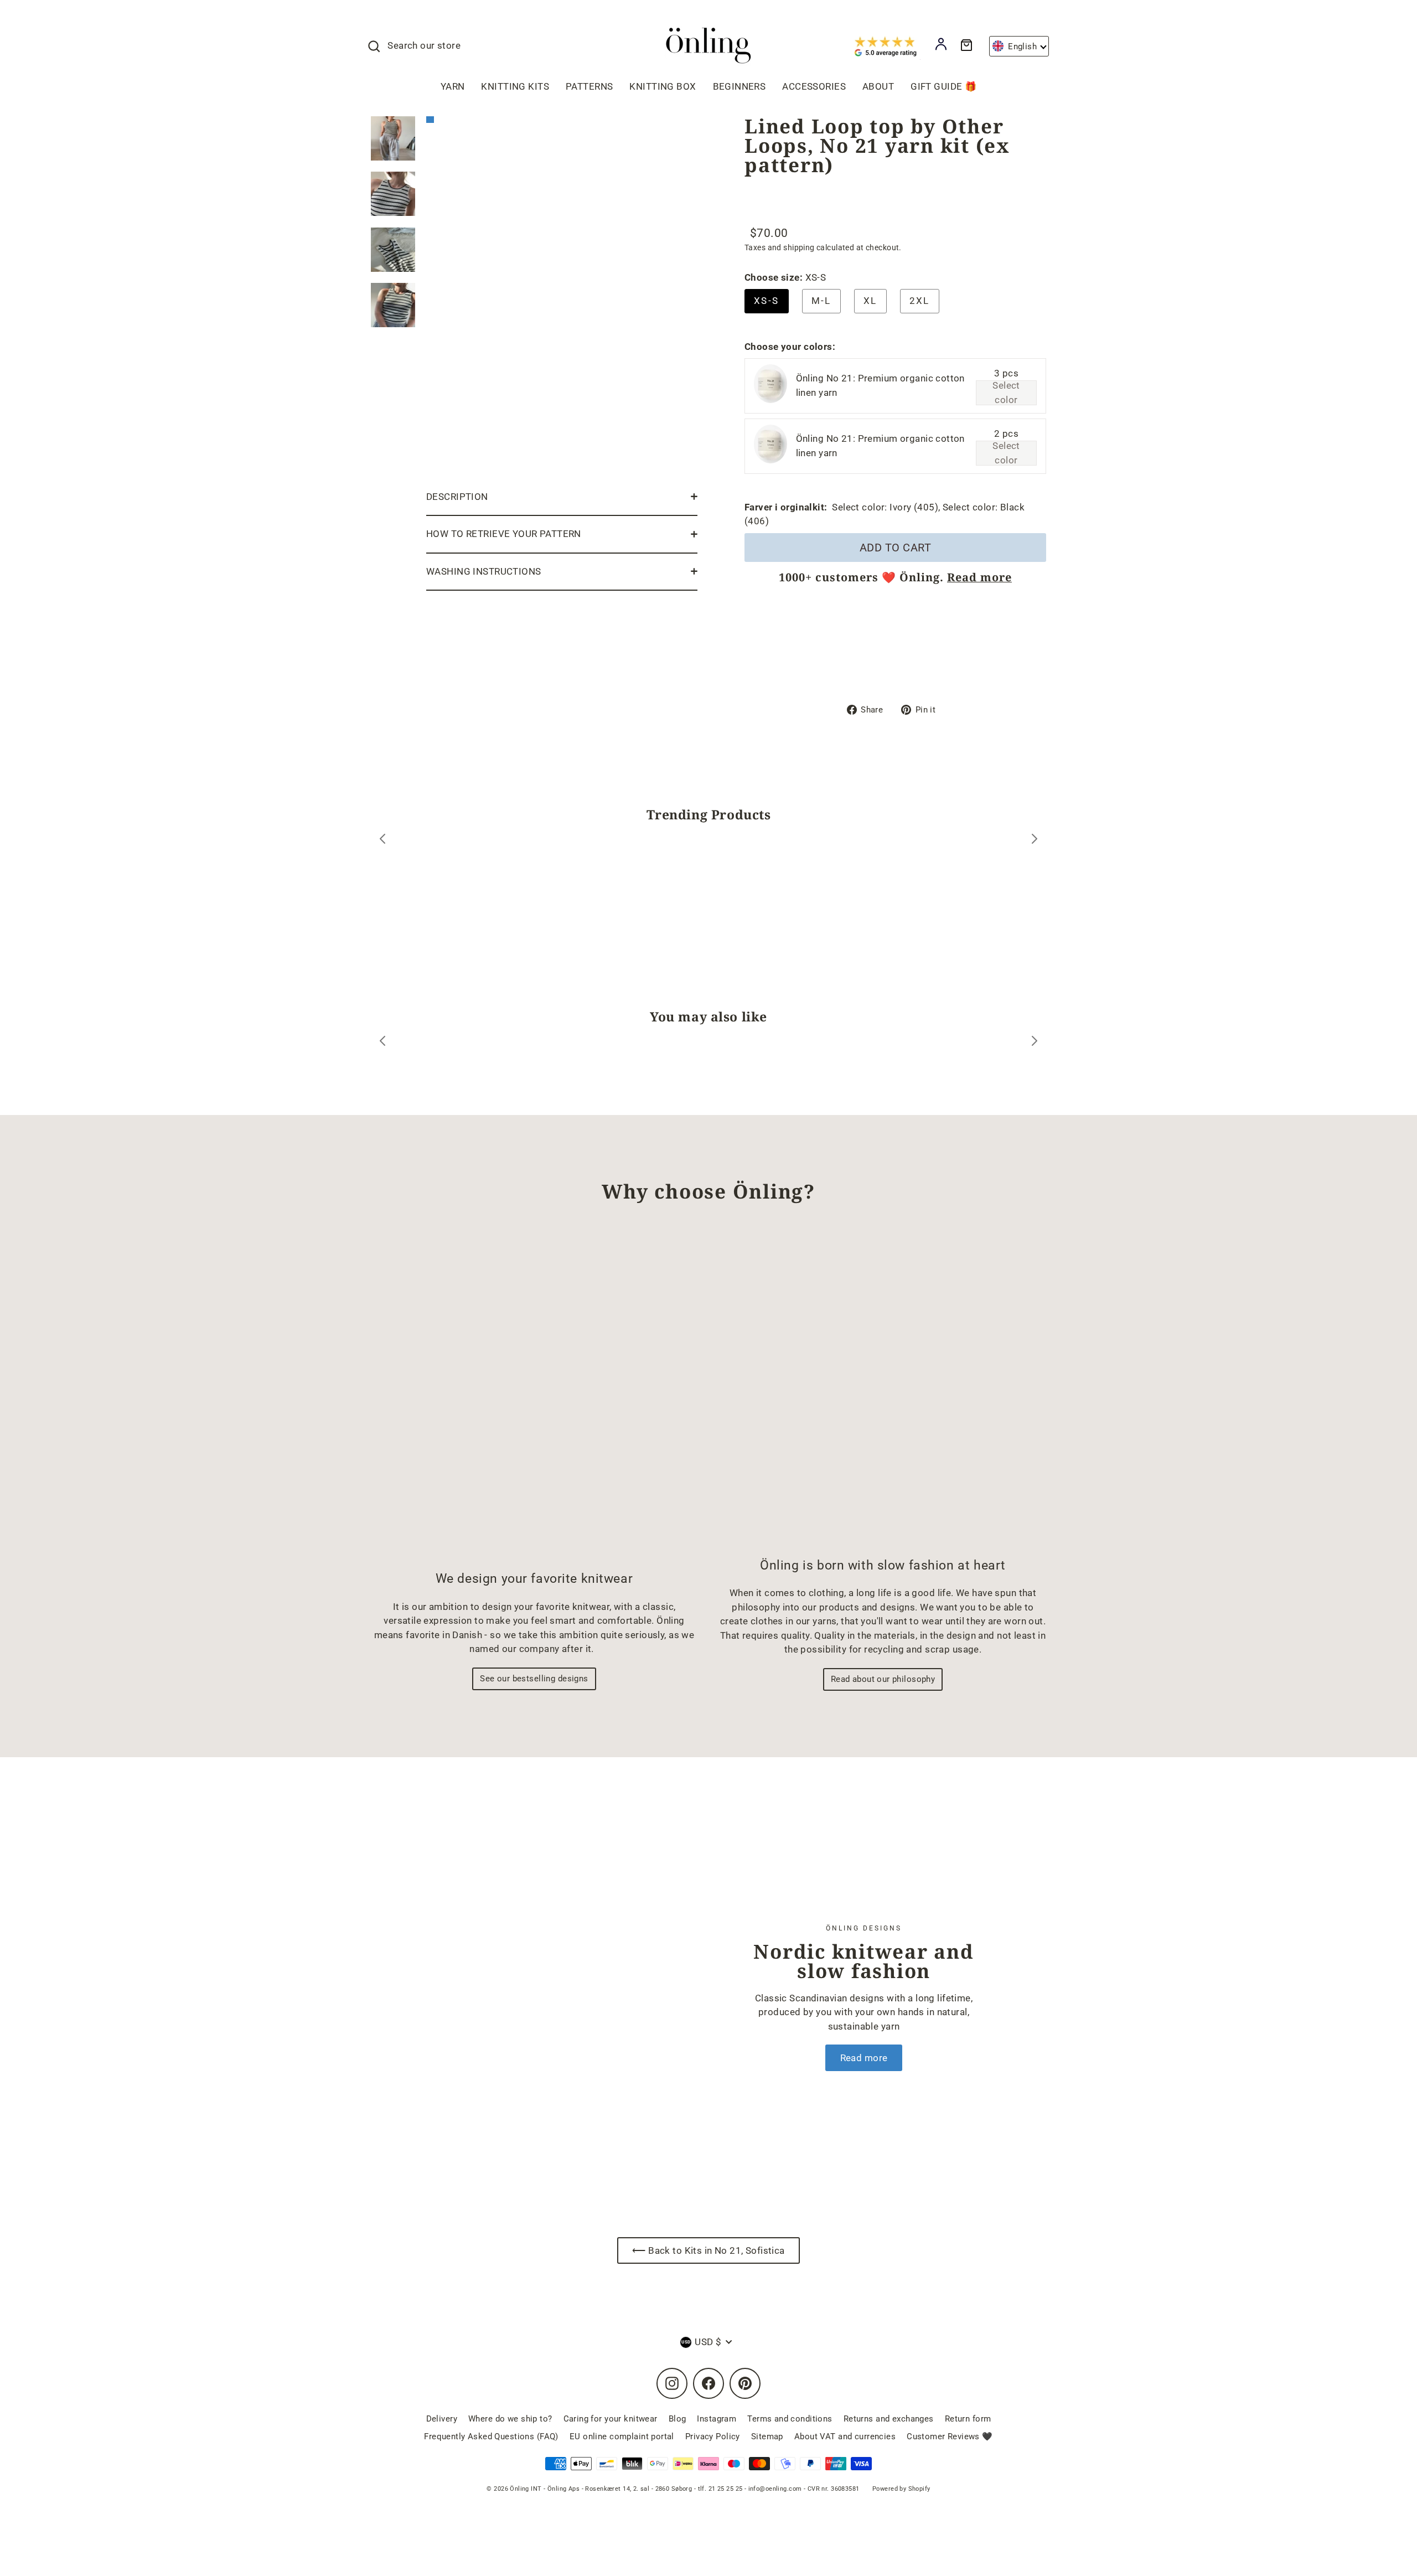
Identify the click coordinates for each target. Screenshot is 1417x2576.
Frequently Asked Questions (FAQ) (491, 2436)
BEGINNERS (739, 86)
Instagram (717, 2419)
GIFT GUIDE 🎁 (943, 86)
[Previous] (382, 841)
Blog (678, 2419)
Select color (1006, 393)
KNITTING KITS (515, 86)
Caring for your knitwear (611, 2419)
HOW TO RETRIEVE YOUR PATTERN (504, 534)
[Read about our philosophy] (883, 1390)
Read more (979, 577)
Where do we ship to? (510, 2419)
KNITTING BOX (663, 86)
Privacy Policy (713, 2436)
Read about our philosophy (883, 1679)
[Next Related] (1035, 1043)
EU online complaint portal (622, 2436)
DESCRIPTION (457, 497)
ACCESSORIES (814, 86)
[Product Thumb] (393, 138)
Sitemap (767, 2436)
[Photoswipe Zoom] (562, 295)
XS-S (767, 301)
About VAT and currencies (845, 2436)
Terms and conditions (790, 2419)
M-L (821, 301)
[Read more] (561, 1997)
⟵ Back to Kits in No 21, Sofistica (708, 2250)
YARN (453, 86)
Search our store (424, 45)
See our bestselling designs (534, 1679)
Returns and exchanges (889, 2419)
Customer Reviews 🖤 (950, 2436)
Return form (968, 2419)
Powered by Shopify (901, 2489)
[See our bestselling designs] (534, 1396)
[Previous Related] (382, 1043)
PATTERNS (589, 86)
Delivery (442, 2419)
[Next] (1035, 841)
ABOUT (878, 86)
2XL (920, 301)
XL (870, 301)
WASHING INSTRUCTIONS (484, 571)
